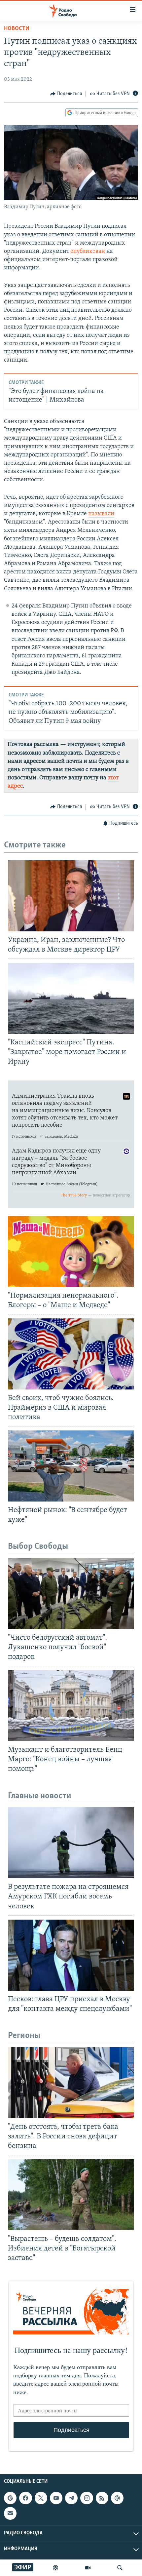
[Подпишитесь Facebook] (25, 2498)
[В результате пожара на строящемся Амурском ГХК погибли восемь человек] (71, 1843)
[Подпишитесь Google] (10, 2498)
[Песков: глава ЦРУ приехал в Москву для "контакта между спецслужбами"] (71, 1955)
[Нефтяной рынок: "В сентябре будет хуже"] (71, 1466)
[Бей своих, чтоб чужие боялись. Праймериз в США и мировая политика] (71, 1354)
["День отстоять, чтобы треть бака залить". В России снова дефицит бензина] (71, 2083)
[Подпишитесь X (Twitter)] (41, 2498)
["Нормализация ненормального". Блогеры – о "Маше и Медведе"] (71, 1251)
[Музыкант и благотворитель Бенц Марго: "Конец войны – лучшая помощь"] (71, 1706)
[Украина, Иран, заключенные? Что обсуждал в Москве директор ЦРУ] (71, 896)
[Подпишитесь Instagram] (87, 2498)
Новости (17, 29)
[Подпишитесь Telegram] (71, 2498)
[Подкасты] (117, 2498)
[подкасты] (55, 2568)
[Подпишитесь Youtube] (56, 2498)
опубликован (88, 252)
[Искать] (120, 2568)
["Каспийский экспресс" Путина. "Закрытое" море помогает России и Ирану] (71, 998)
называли (101, 514)
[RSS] (102, 2498)
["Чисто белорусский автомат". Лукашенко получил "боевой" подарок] (71, 1594)
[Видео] (88, 2568)
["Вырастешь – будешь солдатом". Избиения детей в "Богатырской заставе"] (71, 2195)
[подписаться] (10, 2514)
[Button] (66, 94)
